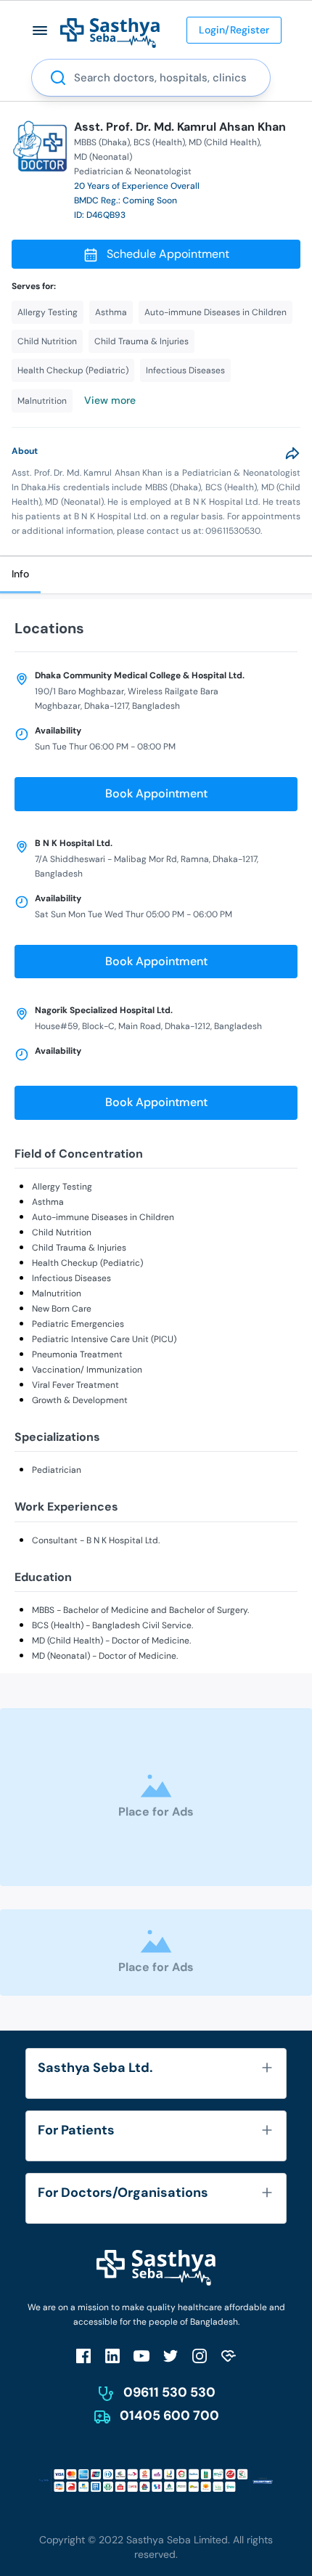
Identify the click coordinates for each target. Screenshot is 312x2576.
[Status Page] (229, 2356)
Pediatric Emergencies (78, 1324)
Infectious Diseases (71, 1278)
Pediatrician (57, 1470)
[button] (40, 30)
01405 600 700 (169, 2415)
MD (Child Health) (224, 142)
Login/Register (234, 30)
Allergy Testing (62, 1187)
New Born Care (62, 1309)
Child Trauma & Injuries (79, 1248)
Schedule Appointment (168, 254)
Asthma (48, 1202)
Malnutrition (57, 1293)
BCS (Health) (159, 142)
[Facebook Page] (83, 2356)
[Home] (110, 32)
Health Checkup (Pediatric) (87, 1263)
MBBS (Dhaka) (102, 142)
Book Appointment (156, 793)
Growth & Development (80, 1400)
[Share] (292, 453)
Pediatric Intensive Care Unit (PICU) (104, 1339)
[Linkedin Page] (112, 2356)
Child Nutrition (62, 1232)
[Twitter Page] (171, 2356)
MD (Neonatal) (103, 157)
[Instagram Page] (200, 2356)
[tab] (20, 575)
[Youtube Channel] (141, 2356)
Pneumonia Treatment (77, 1354)
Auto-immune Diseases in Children (103, 1217)
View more (110, 400)
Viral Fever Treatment (75, 1385)
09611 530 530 (169, 2392)
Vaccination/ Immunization (87, 1370)
